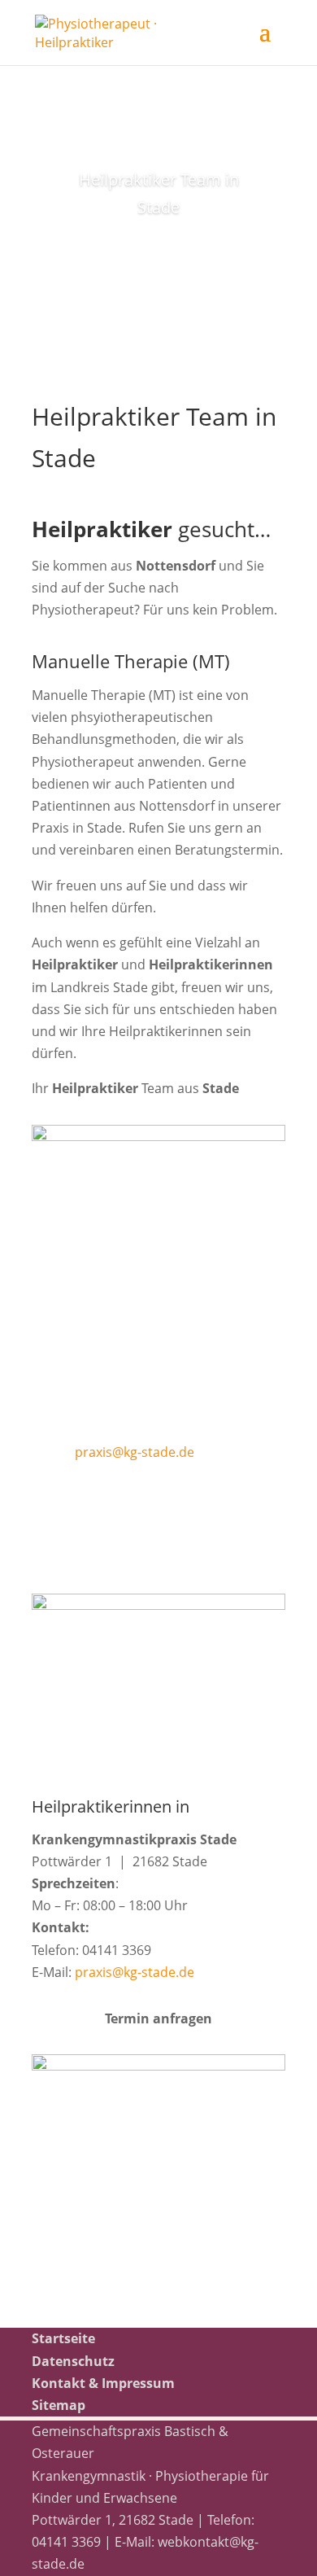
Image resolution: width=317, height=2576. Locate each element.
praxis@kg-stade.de (135, 1452)
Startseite (63, 2338)
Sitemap (59, 2405)
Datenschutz (73, 2361)
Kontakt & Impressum (103, 2383)
